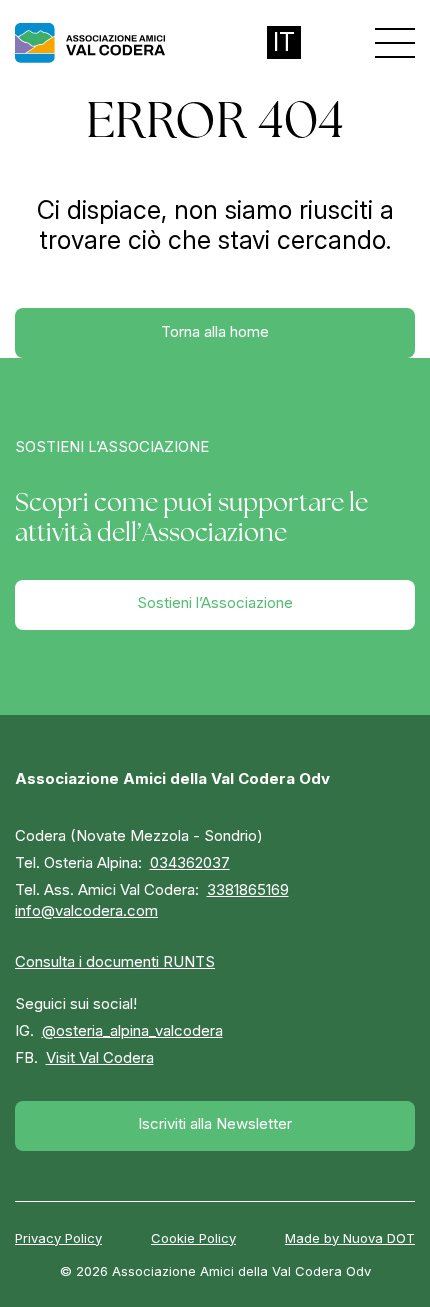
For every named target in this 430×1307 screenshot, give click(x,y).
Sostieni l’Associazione (215, 602)
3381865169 (248, 889)
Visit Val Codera (100, 1057)
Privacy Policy (58, 1238)
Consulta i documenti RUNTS (115, 961)
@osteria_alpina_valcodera (132, 1030)
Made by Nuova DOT (350, 1238)
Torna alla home (215, 331)
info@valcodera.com (86, 910)
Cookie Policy (193, 1238)
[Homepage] (90, 43)
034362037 (190, 862)
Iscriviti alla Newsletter (215, 1123)
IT (284, 42)
